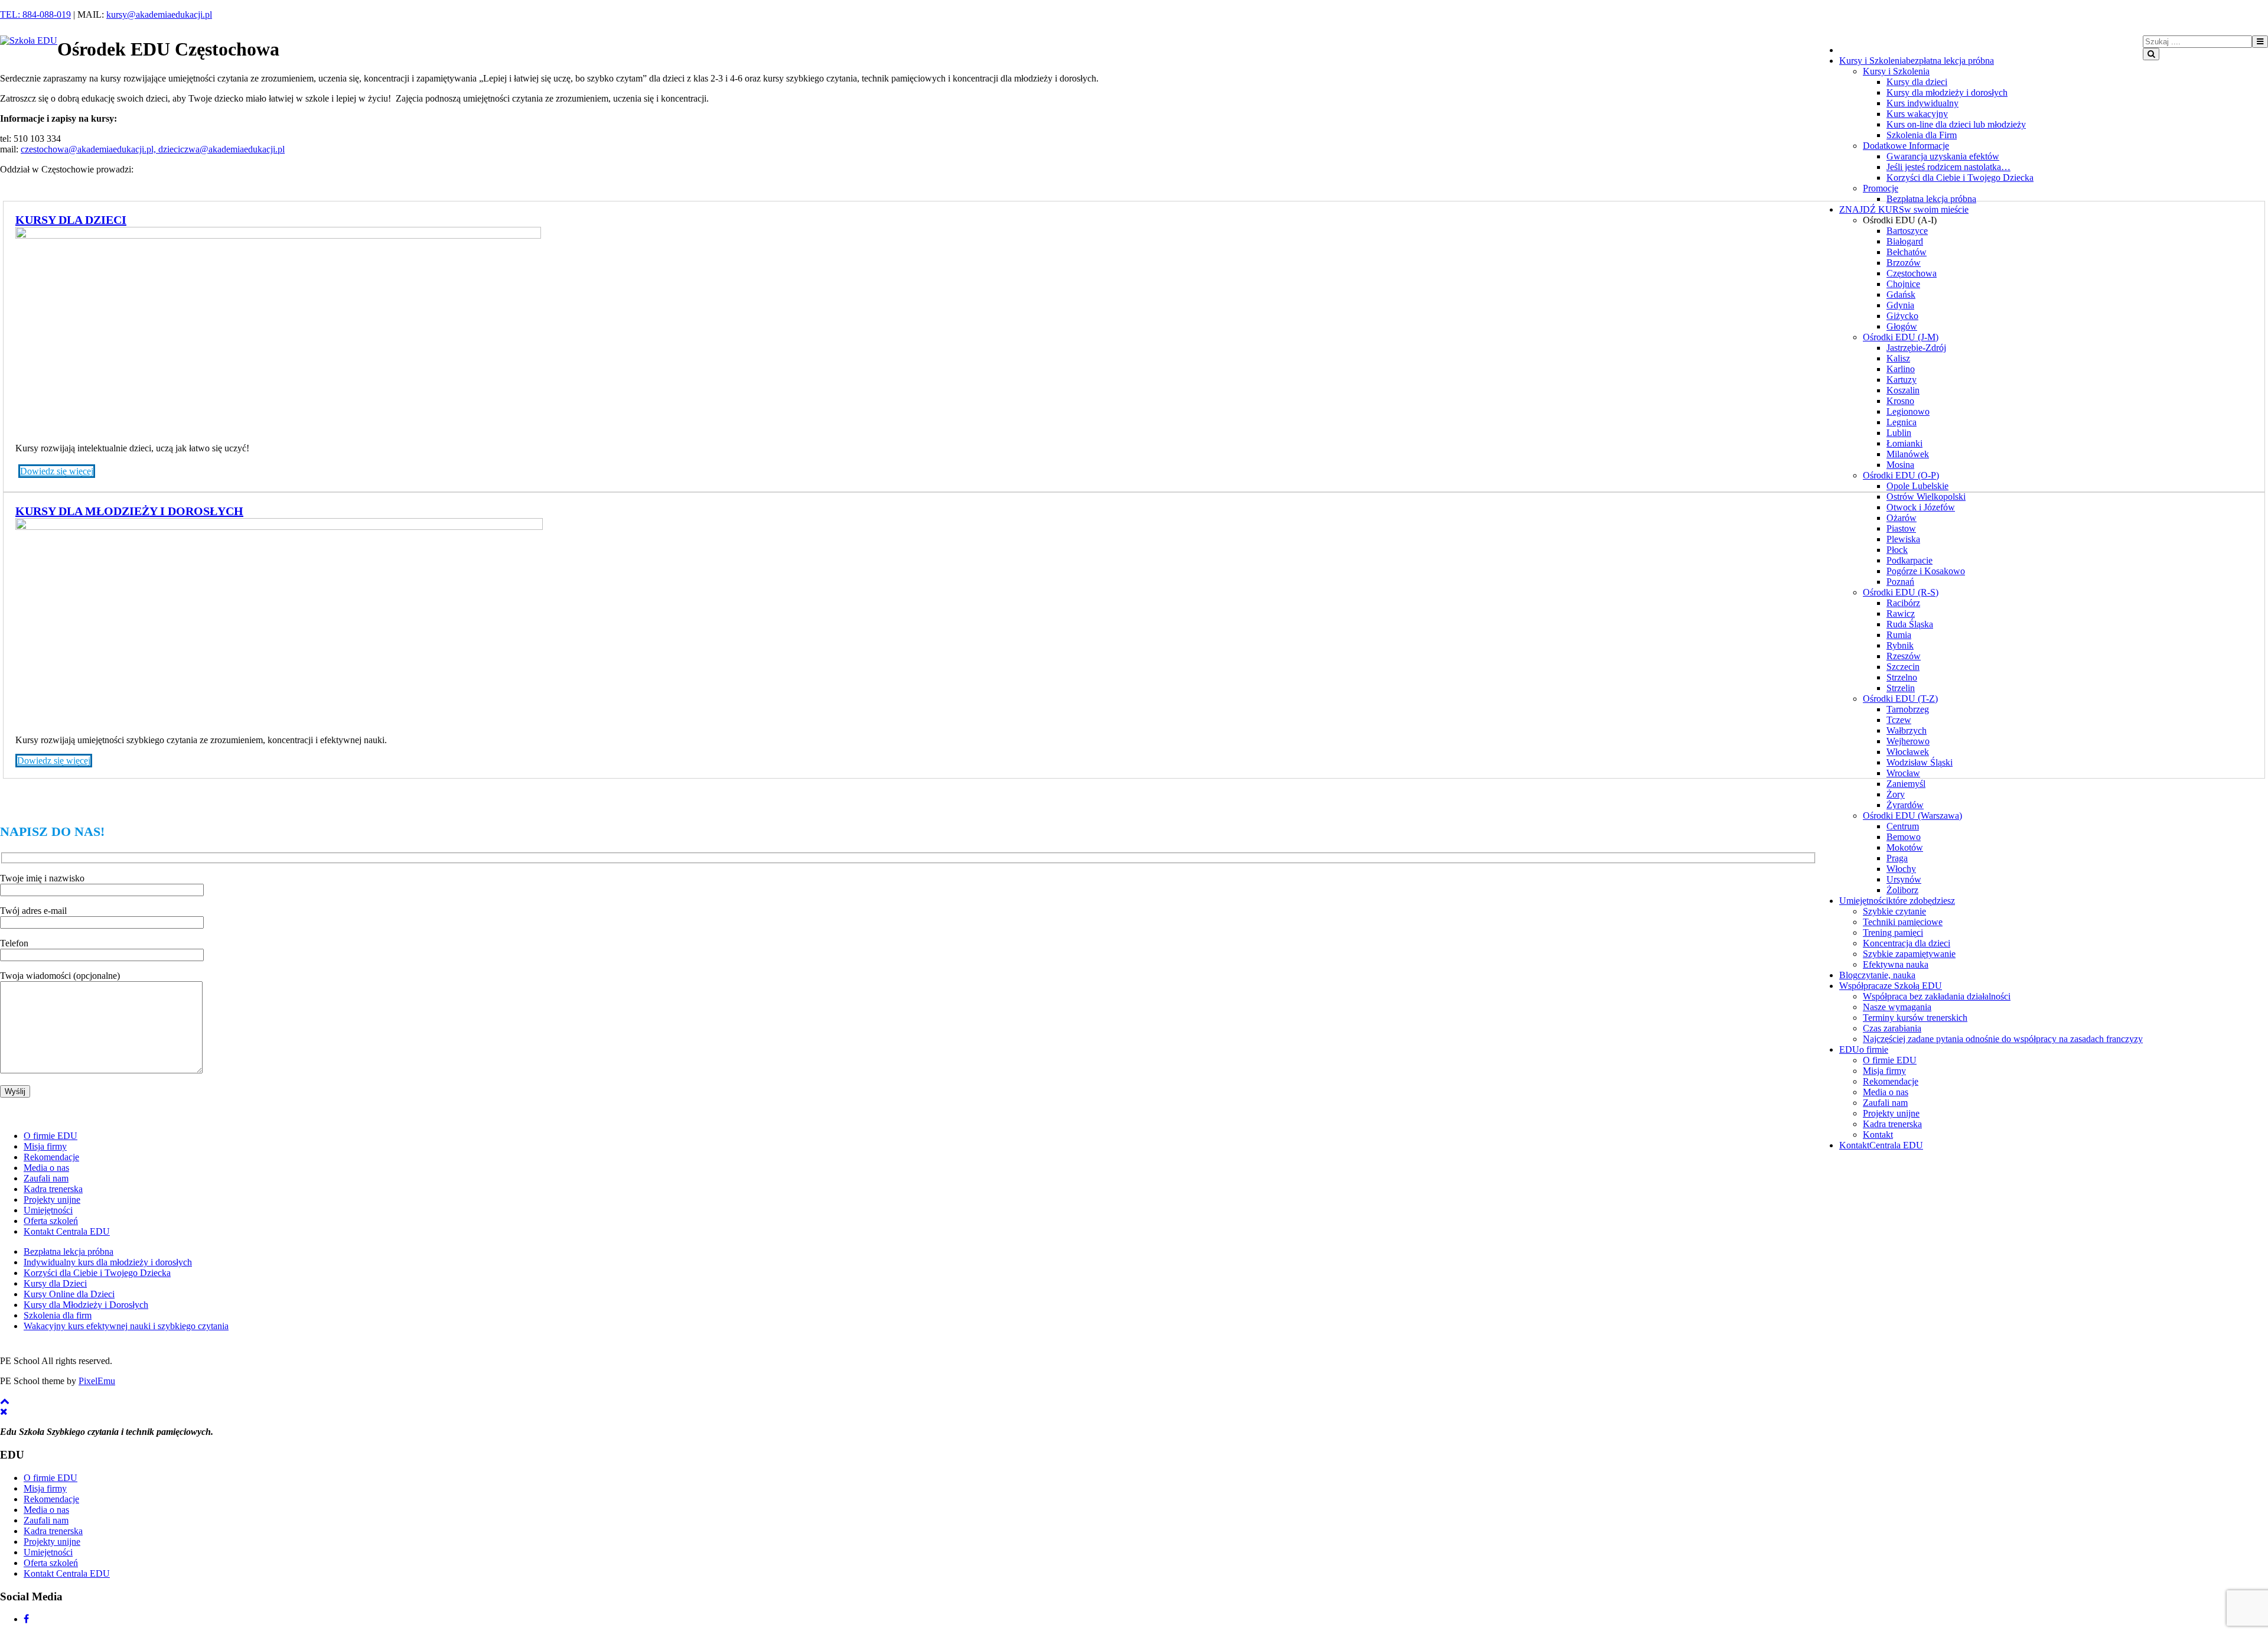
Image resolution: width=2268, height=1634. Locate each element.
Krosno (1900, 401)
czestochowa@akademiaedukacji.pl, (89, 149)
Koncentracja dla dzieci (1907, 943)
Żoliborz (1902, 890)
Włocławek (1908, 752)
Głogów (1902, 326)
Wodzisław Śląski (1920, 762)
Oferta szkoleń (51, 1221)
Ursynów (1904, 879)
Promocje (1881, 188)
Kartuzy (1902, 380)
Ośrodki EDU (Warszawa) (1912, 816)
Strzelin (1901, 688)
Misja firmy (1884, 1071)
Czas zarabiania (1892, 1028)
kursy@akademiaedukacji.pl (159, 14)
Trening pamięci (1893, 932)
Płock (1897, 550)
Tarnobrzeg (1908, 709)
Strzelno (1902, 677)
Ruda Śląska (1910, 624)
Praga (1897, 858)
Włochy (1901, 869)
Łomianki (1904, 443)
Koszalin (1903, 390)
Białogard (1905, 241)
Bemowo (1904, 837)
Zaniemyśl (1906, 784)
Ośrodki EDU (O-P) (1901, 475)
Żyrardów (1905, 805)
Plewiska (1903, 539)
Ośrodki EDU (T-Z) (1900, 699)
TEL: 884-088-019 (35, 14)
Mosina (1900, 465)
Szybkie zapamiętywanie (1909, 954)
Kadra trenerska (1892, 1124)
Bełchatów (1907, 252)
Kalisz (1898, 358)
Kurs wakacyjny (1917, 114)
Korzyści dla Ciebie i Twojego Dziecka (1960, 178)
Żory (1896, 794)
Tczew (1899, 720)
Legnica (1902, 422)
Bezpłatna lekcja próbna (1931, 199)
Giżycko (1902, 316)
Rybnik (1900, 645)
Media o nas (1886, 1092)
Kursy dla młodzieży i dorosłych (1947, 92)
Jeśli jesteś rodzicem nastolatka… (1948, 167)
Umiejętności (48, 1210)
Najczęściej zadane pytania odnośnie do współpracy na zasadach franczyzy (2003, 1039)
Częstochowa (1912, 273)
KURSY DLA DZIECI (71, 220)
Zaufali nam (1885, 1103)
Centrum (1903, 826)
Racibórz (1903, 603)
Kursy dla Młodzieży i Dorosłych (86, 1305)
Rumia (1899, 635)
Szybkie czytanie (1894, 911)
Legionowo (1908, 411)
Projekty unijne (1891, 1113)
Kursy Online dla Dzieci (69, 1294)
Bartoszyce (1907, 231)
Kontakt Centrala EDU (67, 1231)
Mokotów (1905, 847)
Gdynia (1900, 305)
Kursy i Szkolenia (1896, 71)
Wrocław (1903, 773)
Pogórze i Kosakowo (1926, 571)
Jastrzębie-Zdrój (1916, 348)
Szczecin (1903, 667)
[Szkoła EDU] (29, 40)
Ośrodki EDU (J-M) (1901, 337)
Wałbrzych (1907, 730)
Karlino (1901, 369)
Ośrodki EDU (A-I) (1900, 220)
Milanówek (1908, 454)
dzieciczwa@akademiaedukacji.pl (221, 149)
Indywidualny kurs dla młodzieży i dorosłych (108, 1262)
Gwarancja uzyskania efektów (1943, 156)
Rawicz (1901, 613)
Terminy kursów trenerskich (1915, 1018)
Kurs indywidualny (1922, 103)
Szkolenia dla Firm (1922, 135)
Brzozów (1904, 263)
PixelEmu (97, 1381)
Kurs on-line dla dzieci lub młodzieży (1956, 124)
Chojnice (1903, 284)
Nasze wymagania (1897, 1007)
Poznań (1900, 582)
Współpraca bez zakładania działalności (1937, 996)
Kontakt (1878, 1135)
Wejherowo (1908, 741)
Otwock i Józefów (1921, 507)
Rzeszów (1904, 656)
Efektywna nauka (1896, 964)
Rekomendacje (1891, 1081)
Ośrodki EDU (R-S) (1901, 592)
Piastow (1901, 528)
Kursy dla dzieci (1917, 82)
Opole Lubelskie (1917, 486)
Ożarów (1902, 518)
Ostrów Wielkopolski (1926, 497)
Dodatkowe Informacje (1906, 146)
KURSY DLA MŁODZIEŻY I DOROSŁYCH (129, 511)
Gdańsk (1901, 294)
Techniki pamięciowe (1903, 922)
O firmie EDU (1890, 1060)
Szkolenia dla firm (58, 1315)
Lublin (1899, 433)
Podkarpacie (1909, 560)
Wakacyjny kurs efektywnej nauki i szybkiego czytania (126, 1326)
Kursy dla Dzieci (55, 1283)
